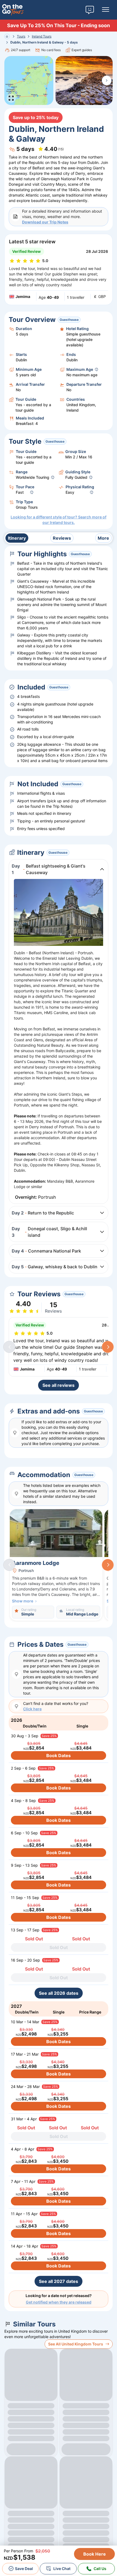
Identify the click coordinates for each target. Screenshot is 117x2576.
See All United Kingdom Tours (76, 2344)
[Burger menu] (106, 10)
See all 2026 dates (59, 1993)
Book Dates (59, 1755)
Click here (32, 1709)
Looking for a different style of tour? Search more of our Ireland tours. (59, 520)
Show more (23, 1601)
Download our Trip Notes (45, 222)
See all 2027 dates (59, 2281)
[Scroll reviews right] (108, 1347)
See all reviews (59, 1385)
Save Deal (24, 2569)
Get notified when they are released (59, 2302)
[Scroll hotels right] (108, 1565)
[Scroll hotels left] (9, 1565)
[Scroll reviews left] (9, 1347)
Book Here (95, 2554)
